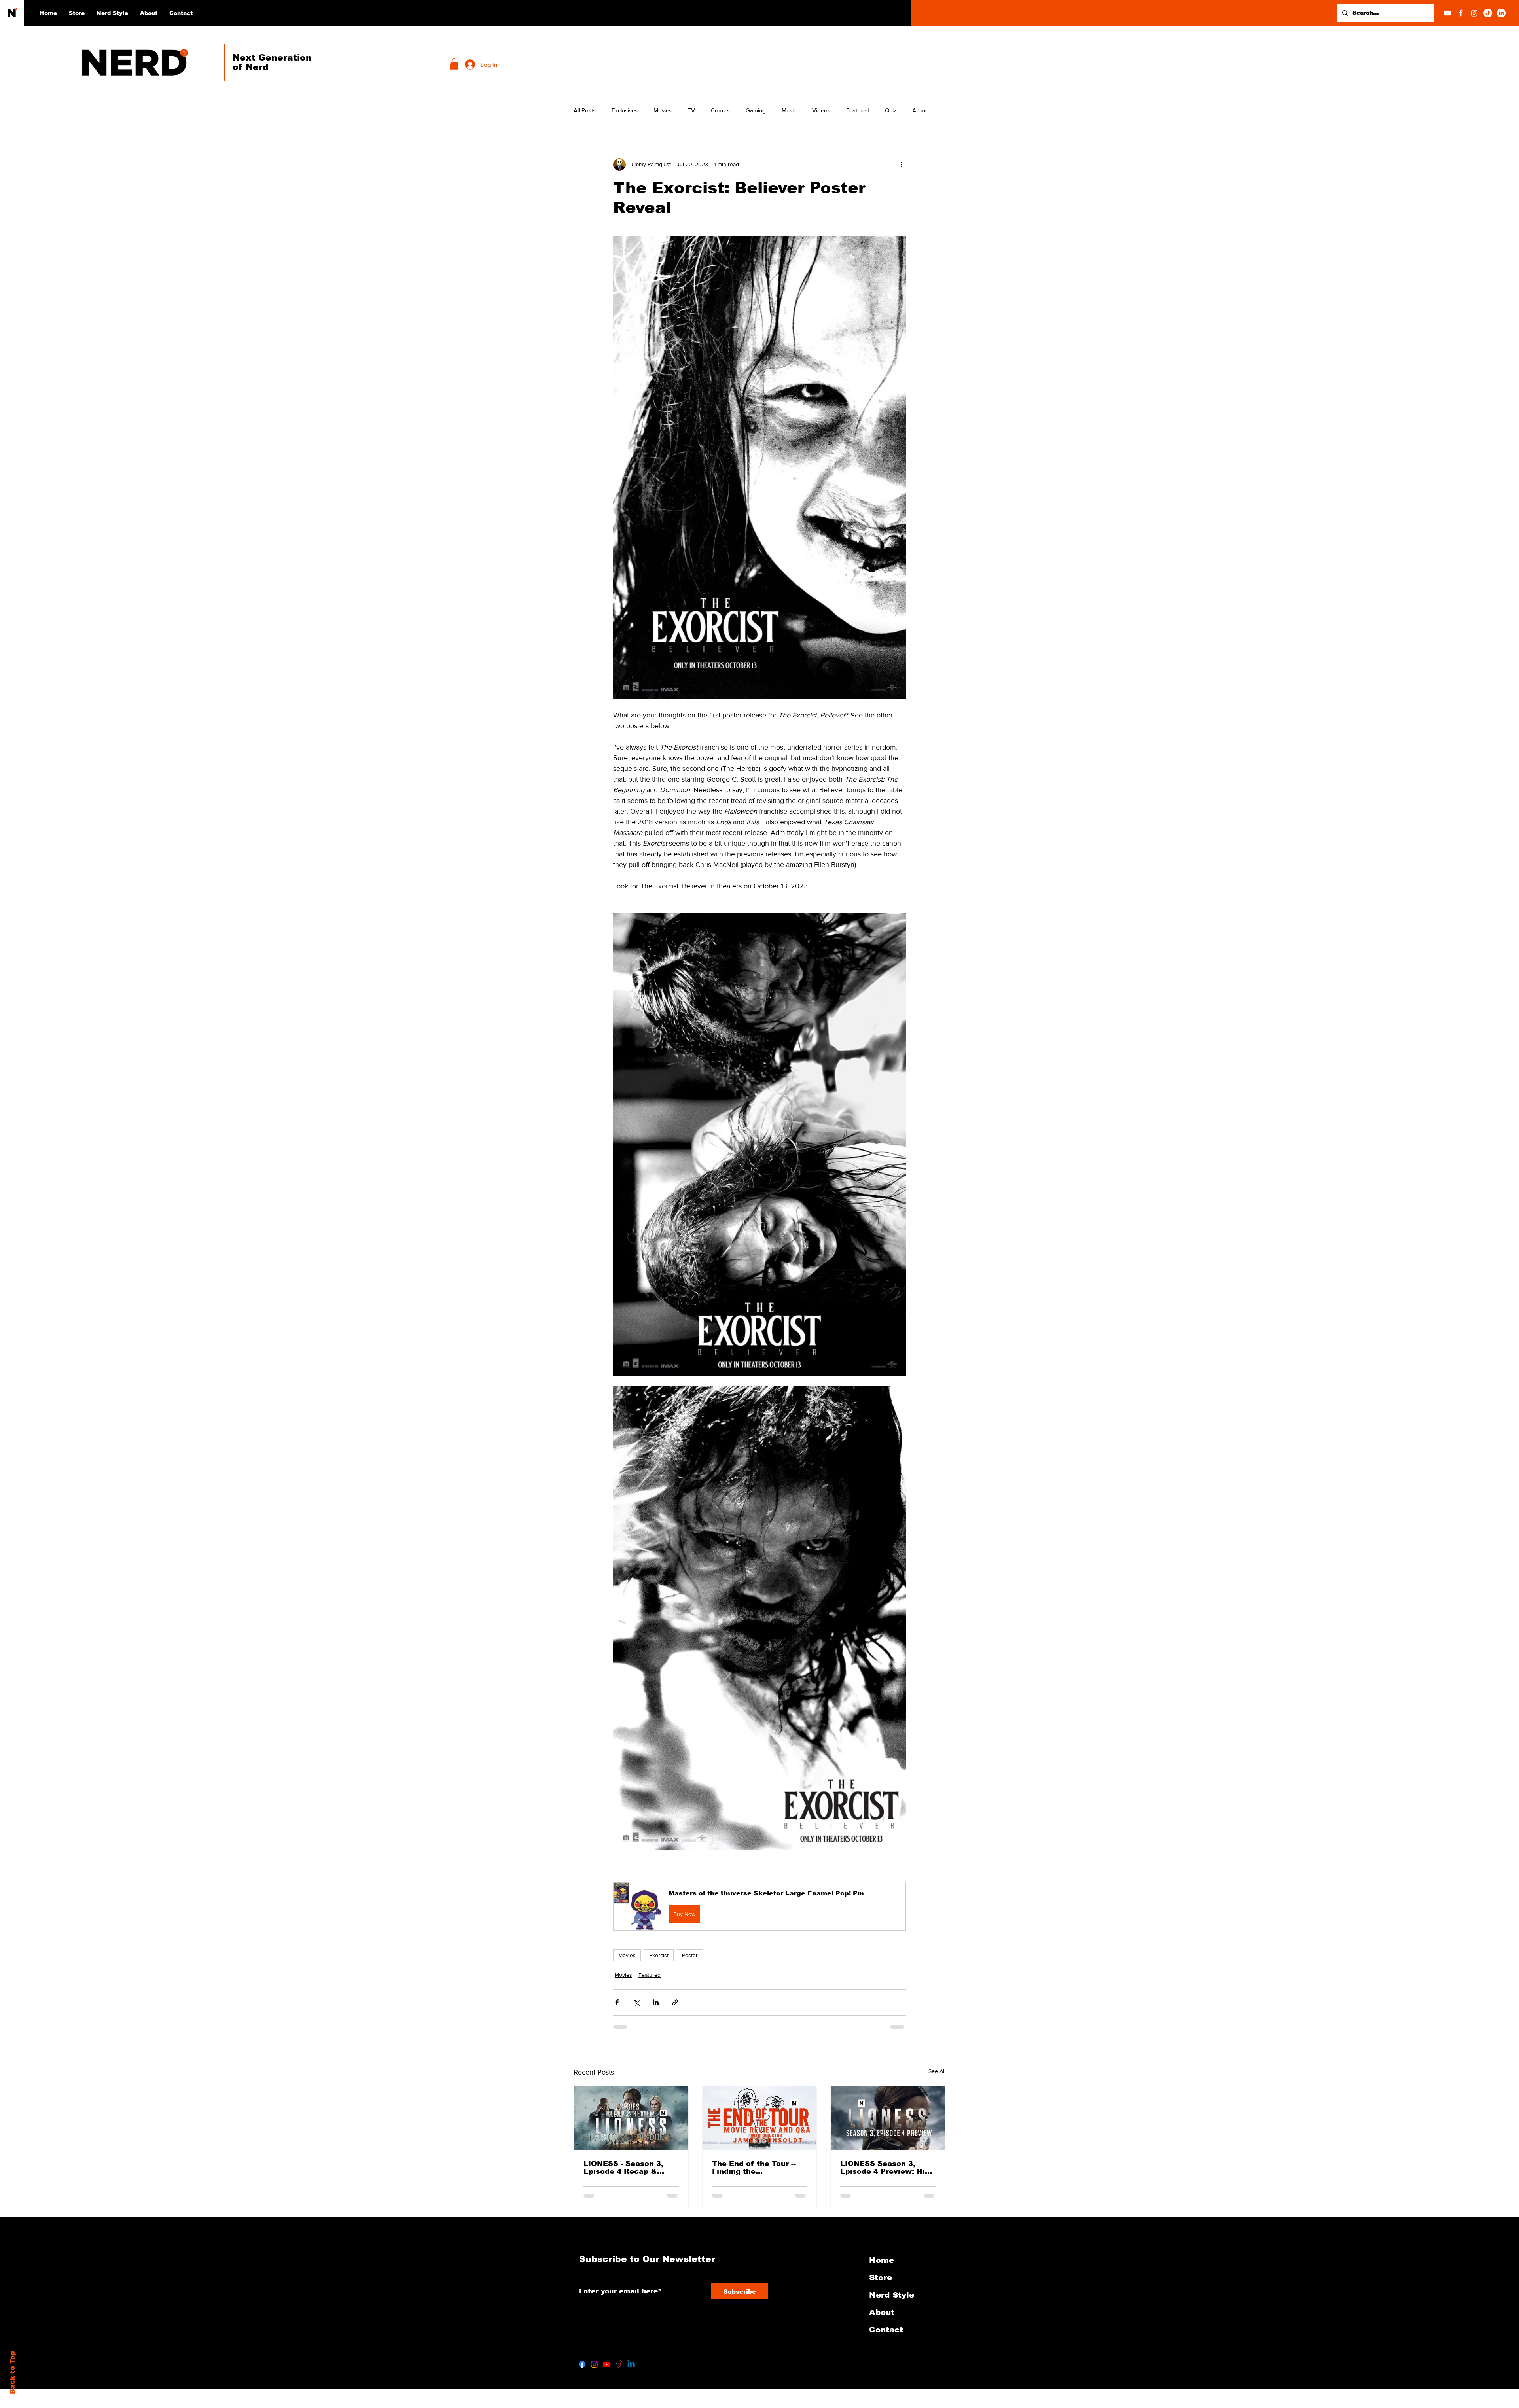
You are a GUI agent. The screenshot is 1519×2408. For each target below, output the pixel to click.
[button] (112, 13)
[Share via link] (675, 2002)
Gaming (756, 110)
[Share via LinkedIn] (656, 2002)
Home (882, 2260)
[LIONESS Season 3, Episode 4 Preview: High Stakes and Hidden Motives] (888, 2118)
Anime (920, 110)
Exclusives (625, 110)
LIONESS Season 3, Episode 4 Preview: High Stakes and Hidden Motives (887, 2168)
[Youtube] (607, 2364)
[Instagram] (1474, 13)
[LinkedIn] (1501, 13)
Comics (720, 110)
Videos (821, 110)
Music (789, 110)
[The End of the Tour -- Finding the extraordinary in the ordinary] (760, 2118)
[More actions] (901, 165)
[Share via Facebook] (617, 2002)
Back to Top (12, 2373)
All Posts (585, 110)
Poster (690, 1955)
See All (937, 2071)
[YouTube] (1447, 13)
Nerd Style (892, 2295)
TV (691, 110)
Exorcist (659, 1955)
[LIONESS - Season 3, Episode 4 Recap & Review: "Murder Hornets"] (631, 2118)
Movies (663, 110)
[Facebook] (1461, 13)
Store (881, 2277)
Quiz (891, 110)
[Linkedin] (631, 2364)
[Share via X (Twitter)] (636, 2002)
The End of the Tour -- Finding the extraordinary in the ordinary (754, 2168)
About (882, 2312)
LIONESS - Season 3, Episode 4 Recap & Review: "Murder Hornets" (623, 2168)
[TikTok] (1488, 13)
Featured (858, 110)
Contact (886, 2330)
